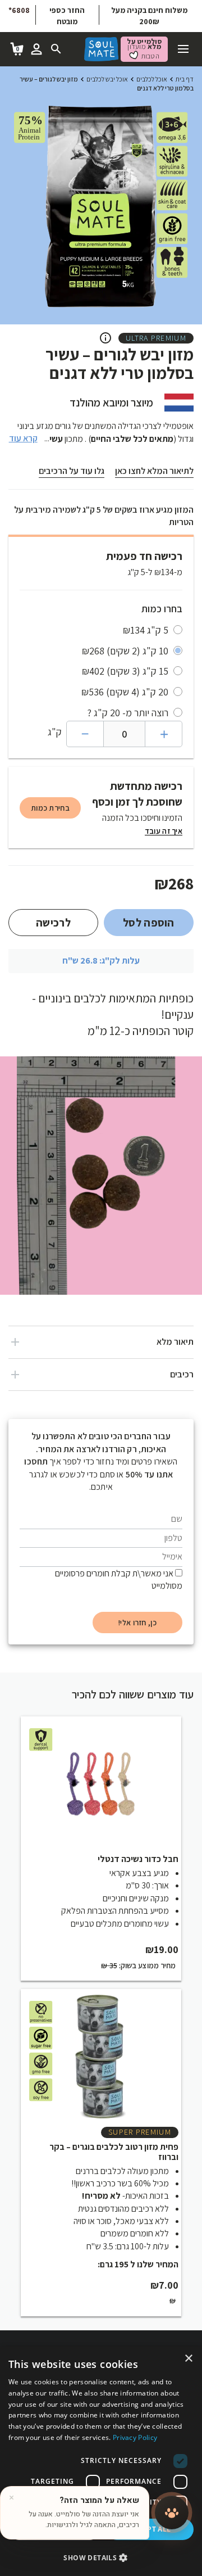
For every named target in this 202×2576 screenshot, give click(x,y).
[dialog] (101, 2461)
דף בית (185, 79)
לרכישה (53, 923)
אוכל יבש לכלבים (107, 79)
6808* (19, 10)
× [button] (189, 2359)
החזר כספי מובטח (67, 16)
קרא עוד (23, 438)
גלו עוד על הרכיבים (72, 471)
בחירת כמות (50, 808)
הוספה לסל (149, 923)
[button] (101, 2557)
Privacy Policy (135, 2437)
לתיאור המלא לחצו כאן (154, 471)
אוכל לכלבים (152, 79)
